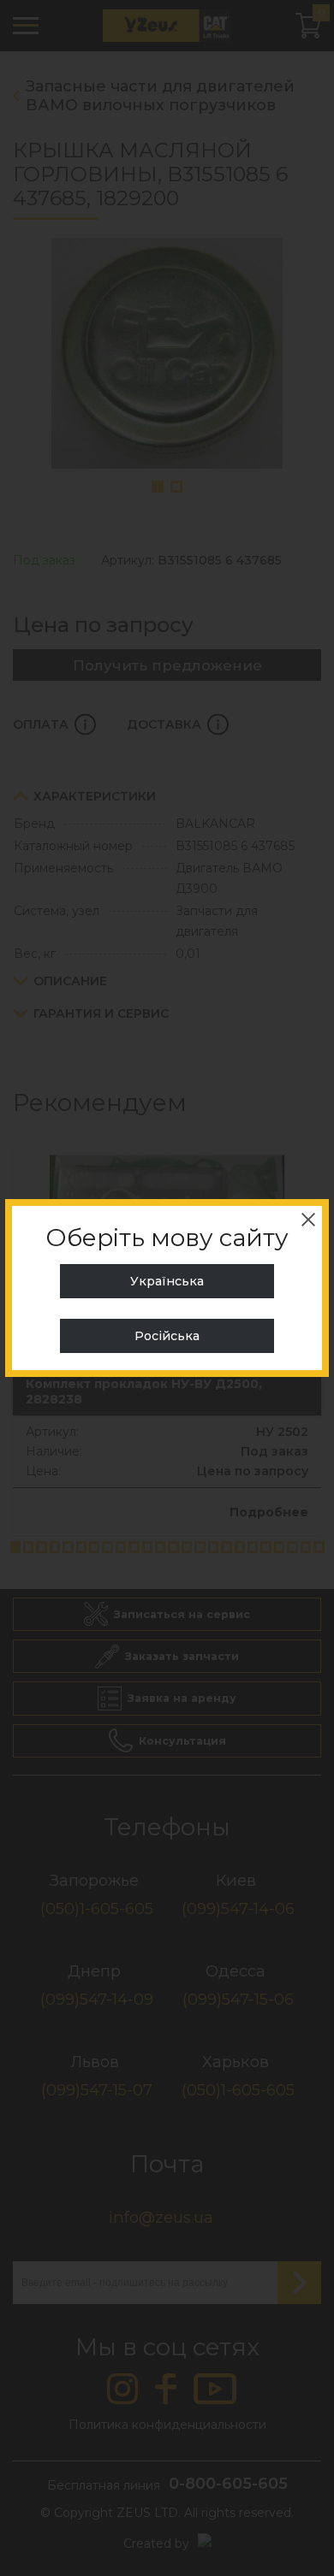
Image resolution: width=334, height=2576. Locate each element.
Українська (167, 1281)
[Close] (308, 1220)
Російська (167, 1336)
